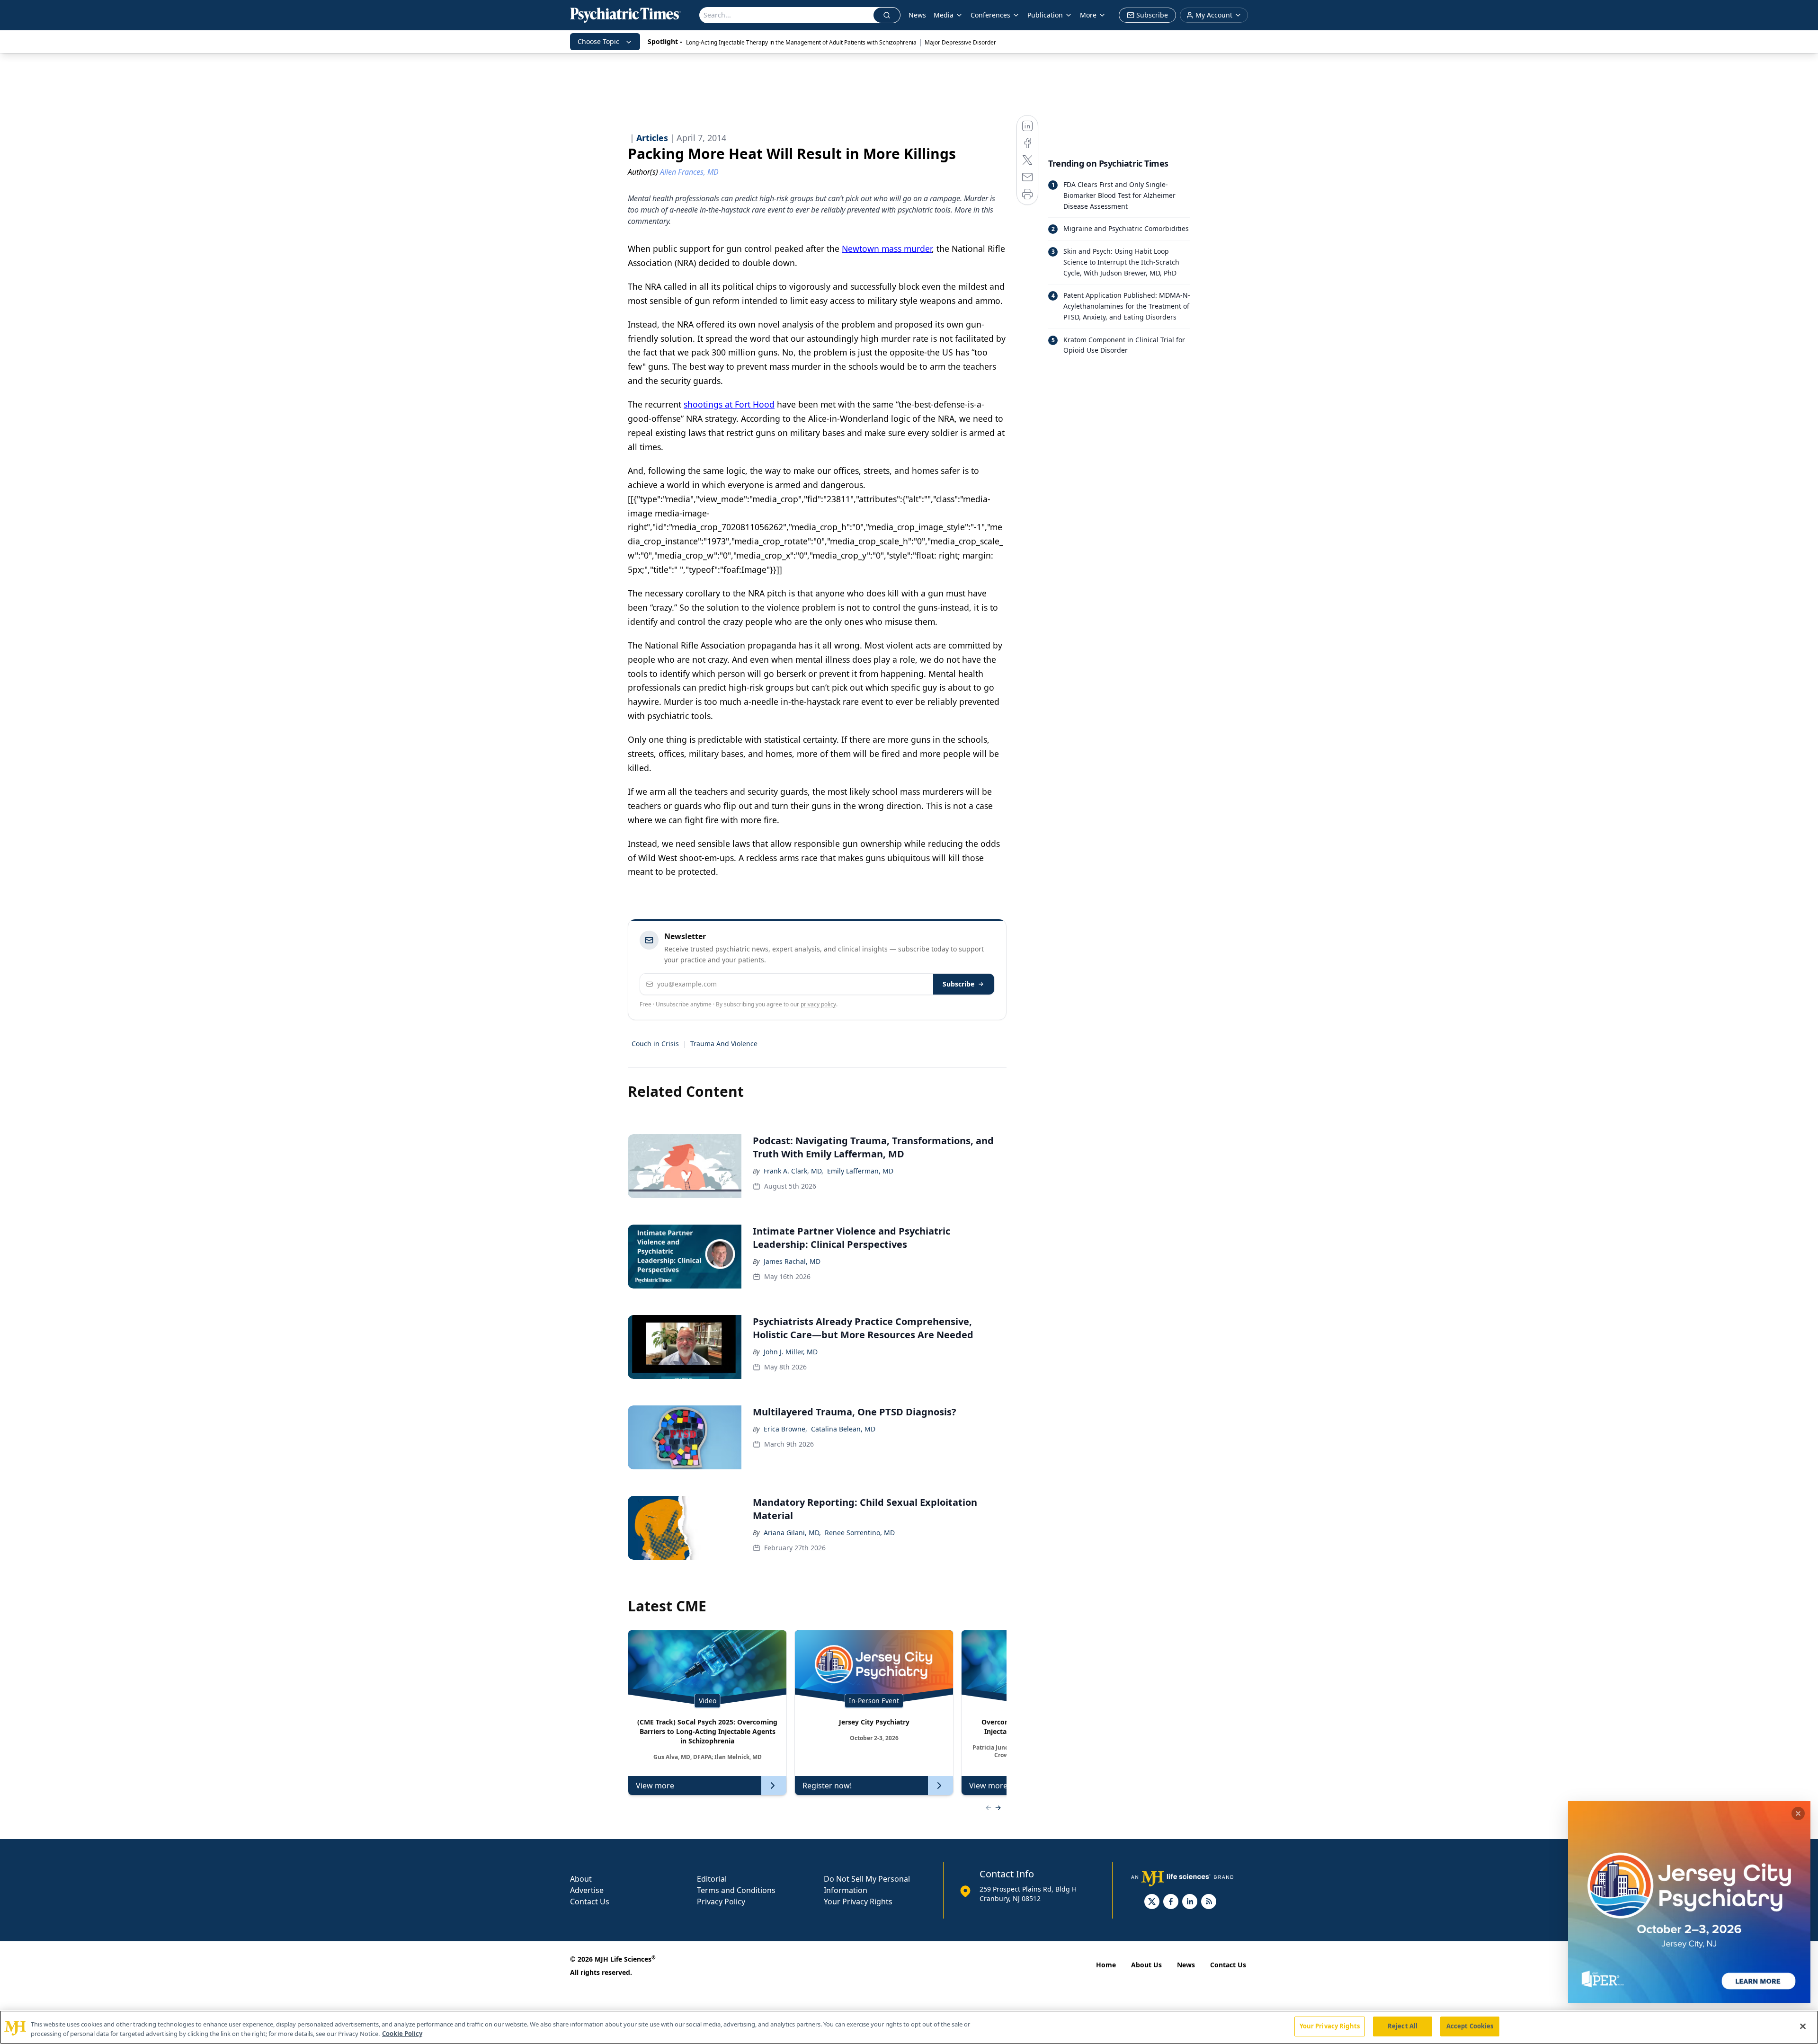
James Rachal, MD (792, 1261)
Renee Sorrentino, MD (860, 1533)
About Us (1146, 1965)
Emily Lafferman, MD (860, 1171)
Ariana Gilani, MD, (792, 1533)
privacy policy (818, 1004)
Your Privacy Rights (858, 1902)
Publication (1045, 15)
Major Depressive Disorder (960, 42)
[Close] (1803, 2026)
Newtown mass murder (887, 249)
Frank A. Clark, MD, (793, 1171)
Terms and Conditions (736, 1890)
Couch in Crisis (655, 1044)
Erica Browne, (785, 1429)
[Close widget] (1798, 1813)
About (581, 1879)
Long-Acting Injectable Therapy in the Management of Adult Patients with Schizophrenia (801, 42)
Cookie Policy (402, 2034)
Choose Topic (598, 41)
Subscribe (958, 984)
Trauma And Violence (724, 1044)
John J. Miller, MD (791, 1352)
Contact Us (590, 1902)
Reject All (1403, 2026)
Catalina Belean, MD (843, 1429)
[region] (909, 2027)
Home (1106, 1965)
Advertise (587, 1890)
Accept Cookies (1470, 2026)
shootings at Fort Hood (729, 404)
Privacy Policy (721, 1902)
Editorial (712, 1879)
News (917, 15)
